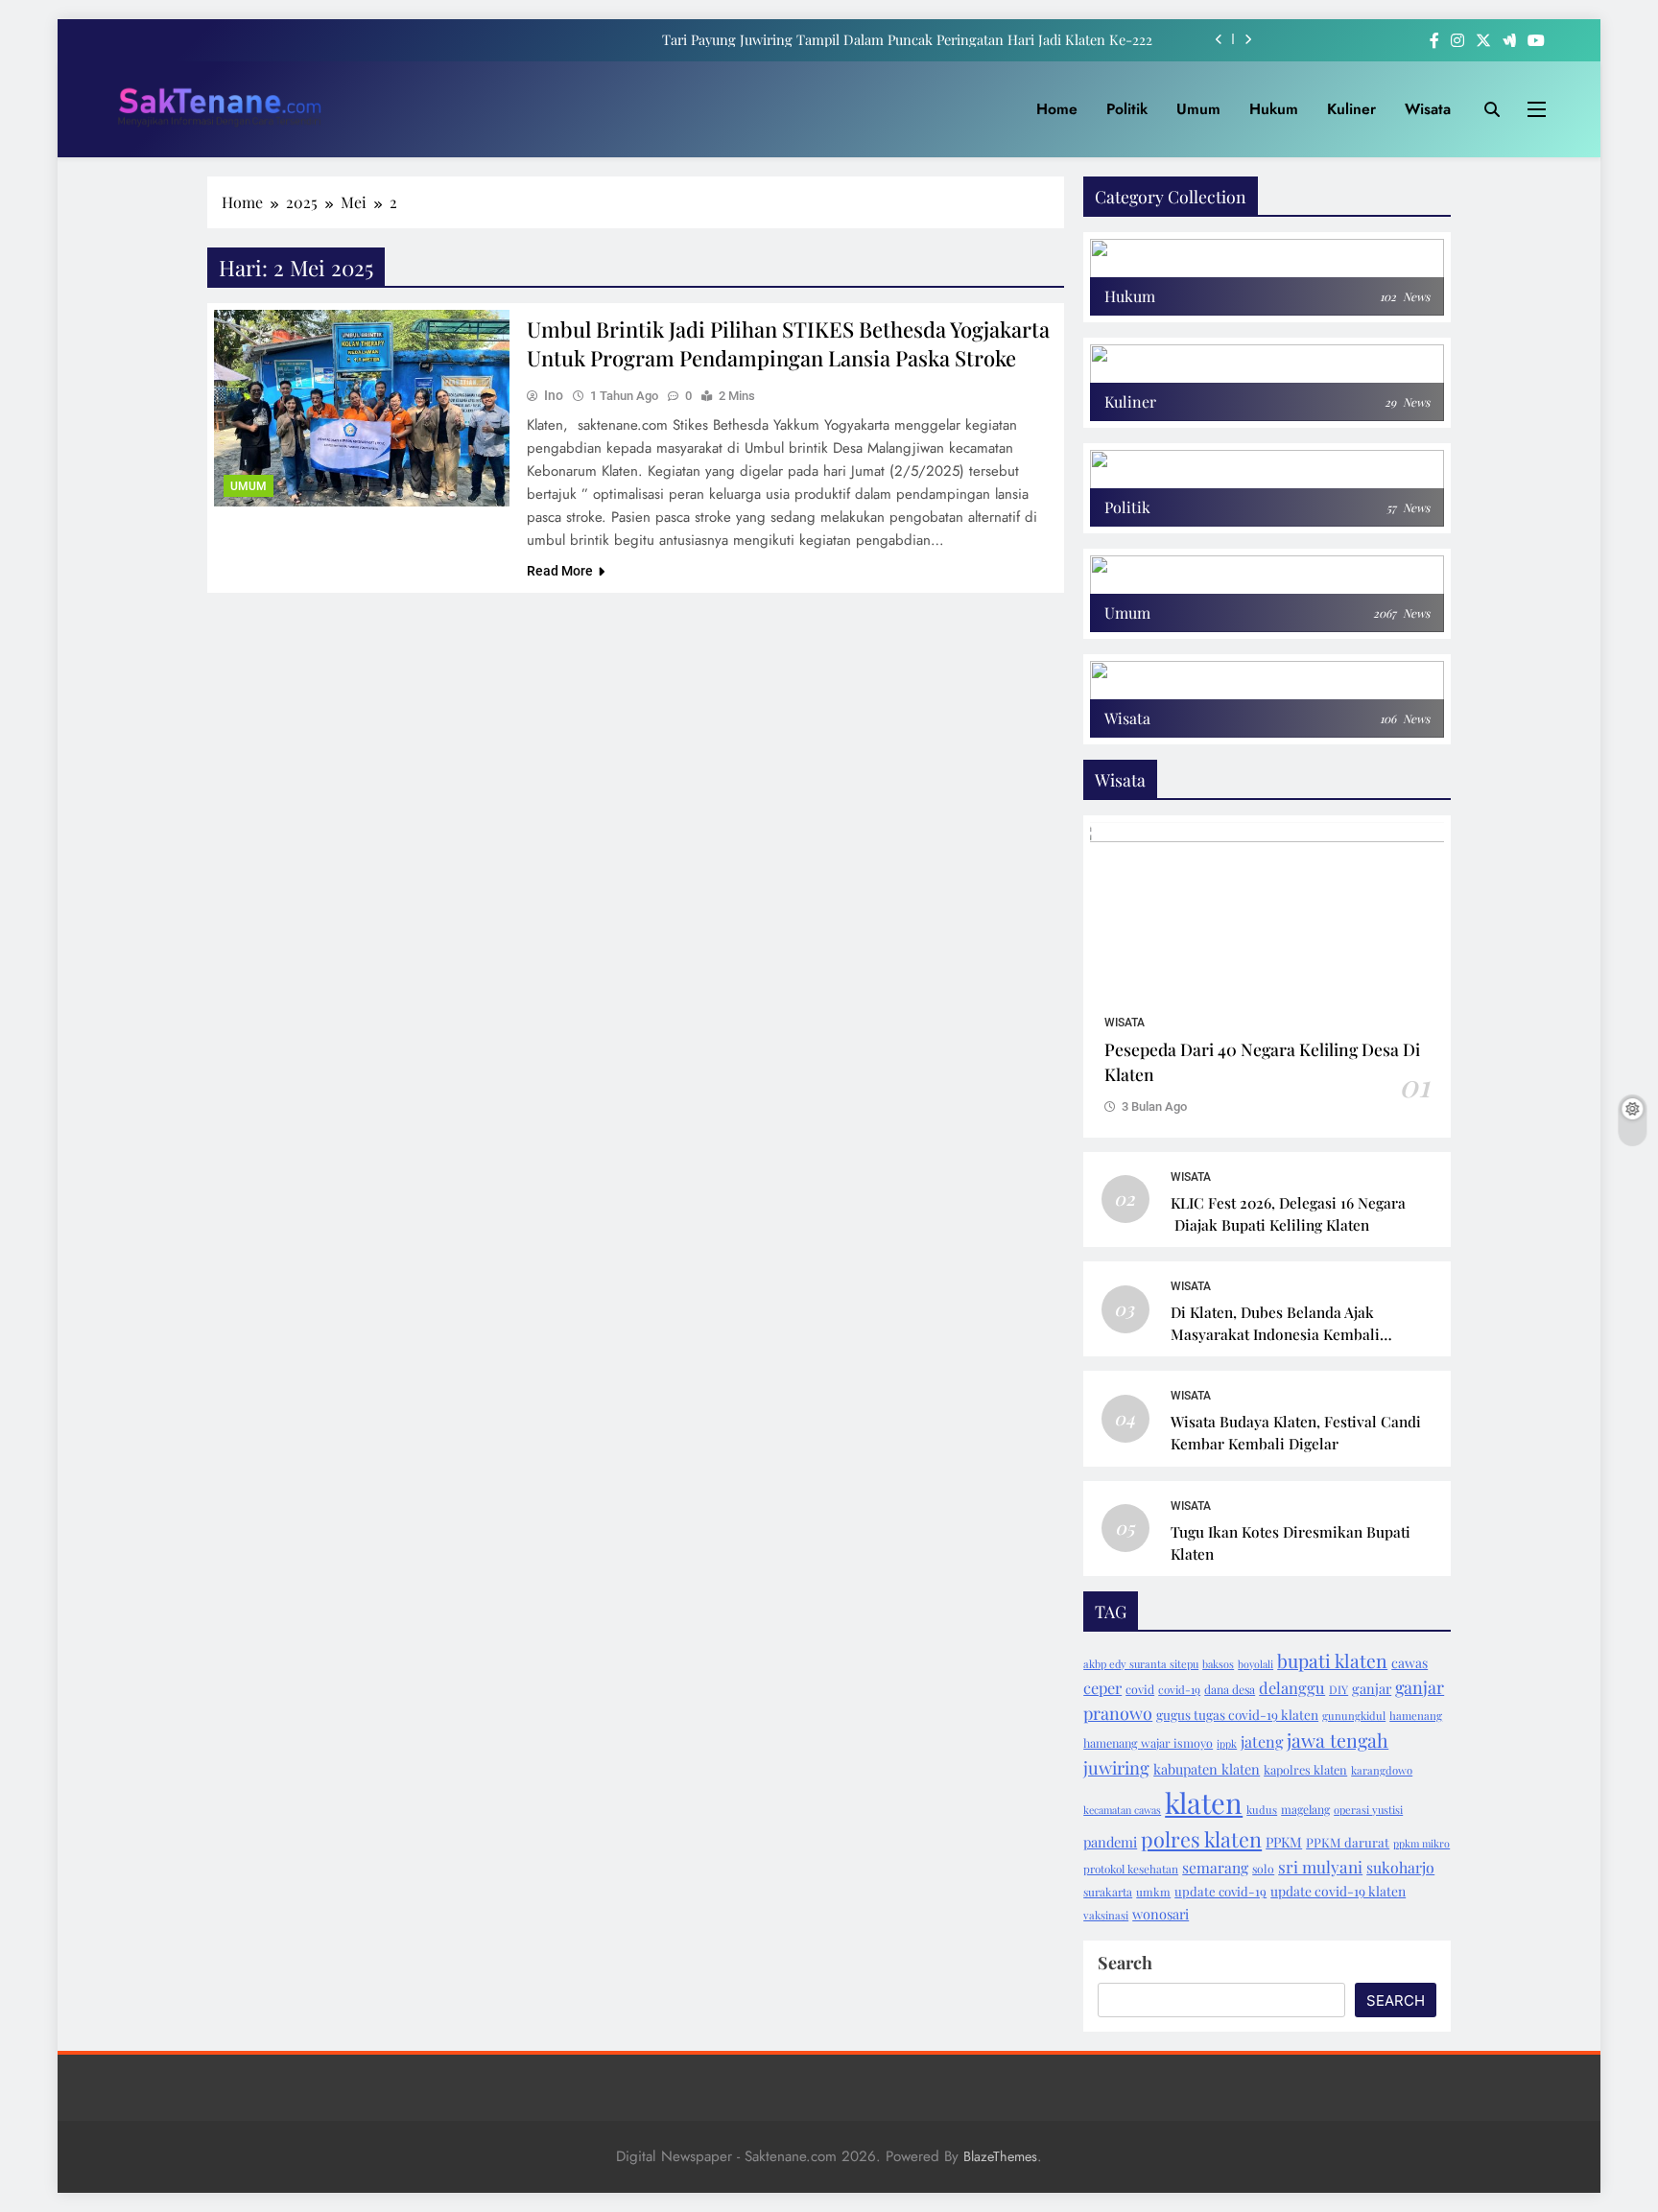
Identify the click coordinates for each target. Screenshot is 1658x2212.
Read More (560, 571)
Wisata (1428, 109)
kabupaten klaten (1207, 1769)
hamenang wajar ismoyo (1148, 1743)
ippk (1227, 1743)
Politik (1127, 109)
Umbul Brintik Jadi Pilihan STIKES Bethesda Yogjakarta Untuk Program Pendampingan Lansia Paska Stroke (788, 343)
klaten (1204, 1802)
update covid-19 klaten (1338, 1891)
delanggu (1292, 1687)
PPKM (1284, 1842)
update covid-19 (1220, 1891)
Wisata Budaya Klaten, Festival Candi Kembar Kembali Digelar (1296, 1432)
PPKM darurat (1348, 1842)
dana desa (1230, 1689)
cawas (1409, 1663)
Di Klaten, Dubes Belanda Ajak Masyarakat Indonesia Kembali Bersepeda (1275, 1334)
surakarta (1108, 1892)
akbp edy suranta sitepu (1141, 1664)
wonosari (1161, 1914)
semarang (1215, 1867)
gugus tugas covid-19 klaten (1237, 1714)
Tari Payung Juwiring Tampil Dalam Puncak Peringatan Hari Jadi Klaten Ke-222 (907, 39)
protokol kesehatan (1131, 1869)
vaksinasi (1106, 1915)
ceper (1102, 1687)
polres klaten (1201, 1839)
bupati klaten (1332, 1660)
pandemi (1110, 1842)
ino (554, 395)
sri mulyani (1320, 1866)
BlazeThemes (1000, 2156)
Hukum (1274, 109)
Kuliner (1351, 109)
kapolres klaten (1305, 1769)
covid (1140, 1689)
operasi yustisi (1368, 1810)
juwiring (1116, 1767)
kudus (1262, 1810)
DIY (1338, 1689)
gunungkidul (1354, 1716)
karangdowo (1382, 1770)
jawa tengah (1338, 1740)
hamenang (1416, 1716)
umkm (1153, 1892)
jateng (1262, 1741)
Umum (1198, 109)
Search (1125, 1963)
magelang (1305, 1809)
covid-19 (1179, 1689)
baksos (1218, 1664)
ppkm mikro (1421, 1843)
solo (1263, 1869)
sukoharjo (1400, 1867)
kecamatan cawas (1122, 1810)
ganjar (1372, 1688)
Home (1057, 109)
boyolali (1255, 1664)
